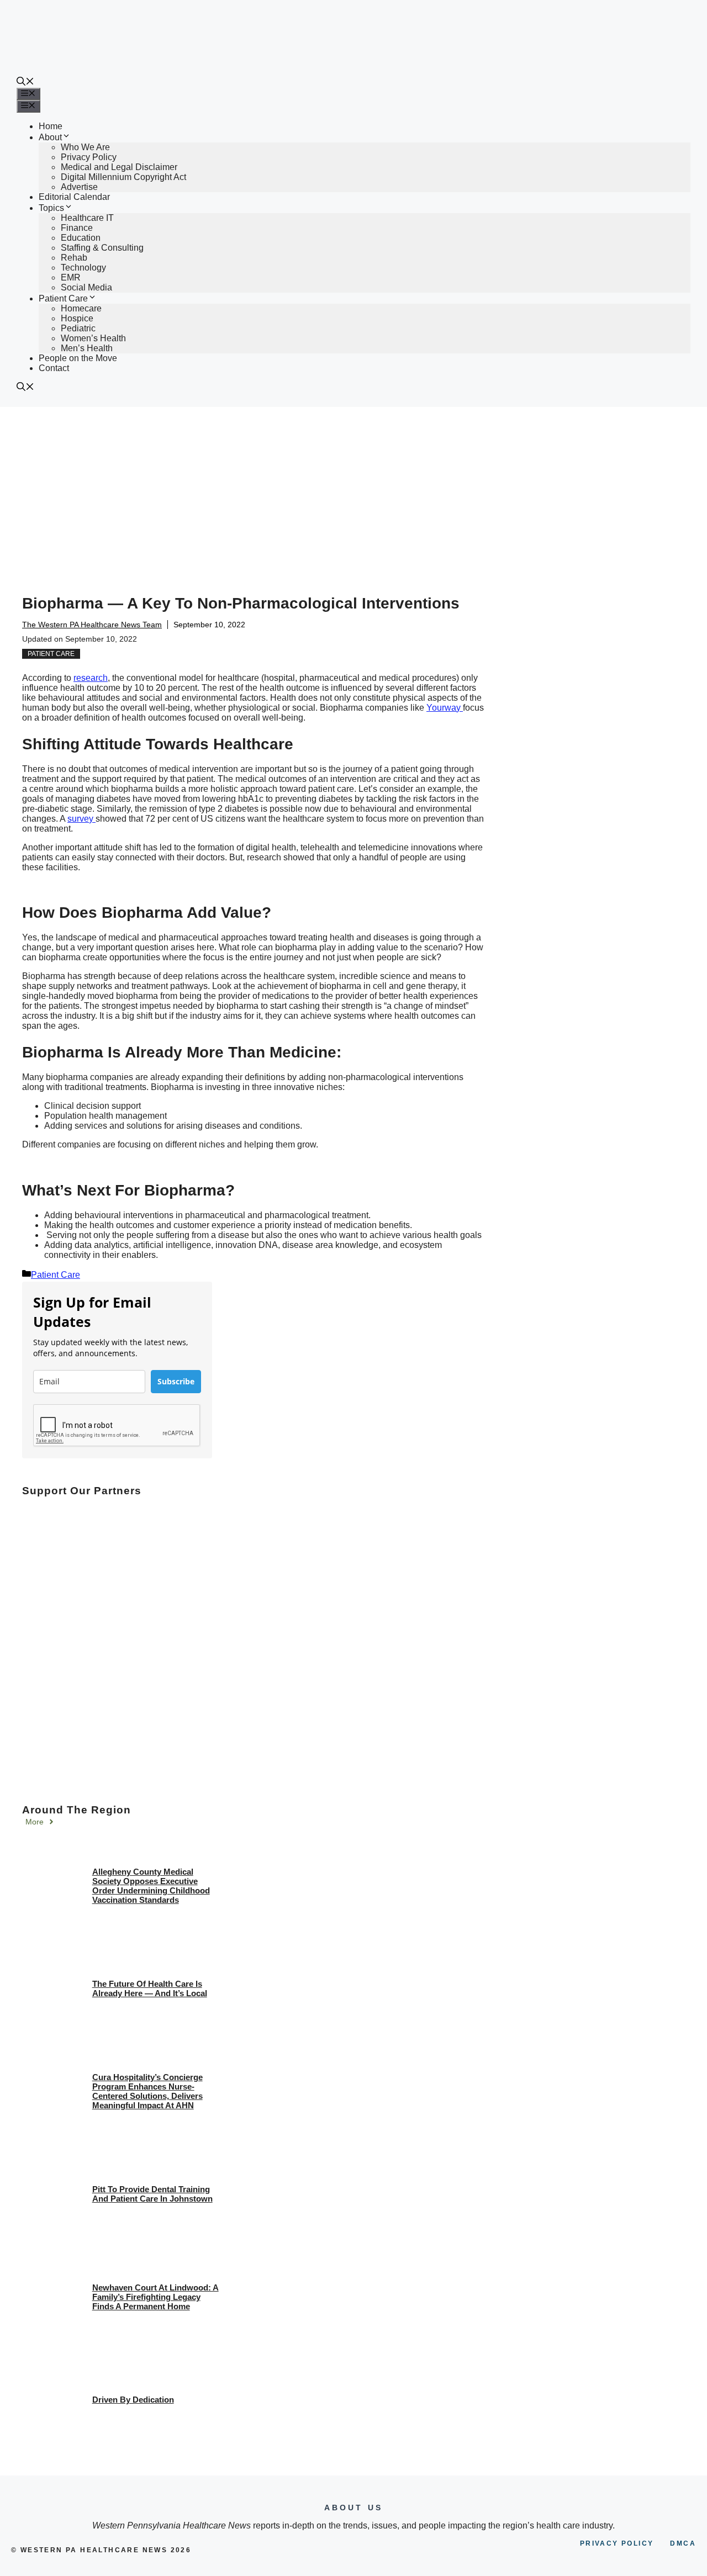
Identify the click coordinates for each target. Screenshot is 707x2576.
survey (81, 819)
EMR (71, 277)
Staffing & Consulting (102, 248)
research (91, 678)
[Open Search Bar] (25, 83)
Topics (51, 208)
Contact (54, 368)
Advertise (79, 187)
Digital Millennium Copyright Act (123, 177)
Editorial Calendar (74, 197)
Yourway (445, 708)
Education (81, 238)
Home (51, 126)
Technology (83, 268)
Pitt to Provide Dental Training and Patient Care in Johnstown (152, 2194)
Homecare (81, 308)
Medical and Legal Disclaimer (119, 167)
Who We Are (85, 147)
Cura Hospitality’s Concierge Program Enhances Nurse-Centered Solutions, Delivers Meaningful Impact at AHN (147, 2091)
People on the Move (78, 358)
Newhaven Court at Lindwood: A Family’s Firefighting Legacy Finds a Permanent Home (155, 2297)
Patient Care (63, 298)
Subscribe (176, 1381)
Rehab (74, 258)
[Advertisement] (353, 490)
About (50, 137)
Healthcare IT (87, 218)
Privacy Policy (89, 157)
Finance (77, 228)
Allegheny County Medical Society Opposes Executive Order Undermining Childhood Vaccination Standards (151, 1886)
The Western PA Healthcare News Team (92, 625)
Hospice (77, 318)
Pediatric (78, 328)
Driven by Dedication (133, 2400)
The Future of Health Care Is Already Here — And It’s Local (150, 1988)
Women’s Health (93, 338)
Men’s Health (87, 348)
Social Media (86, 287)
